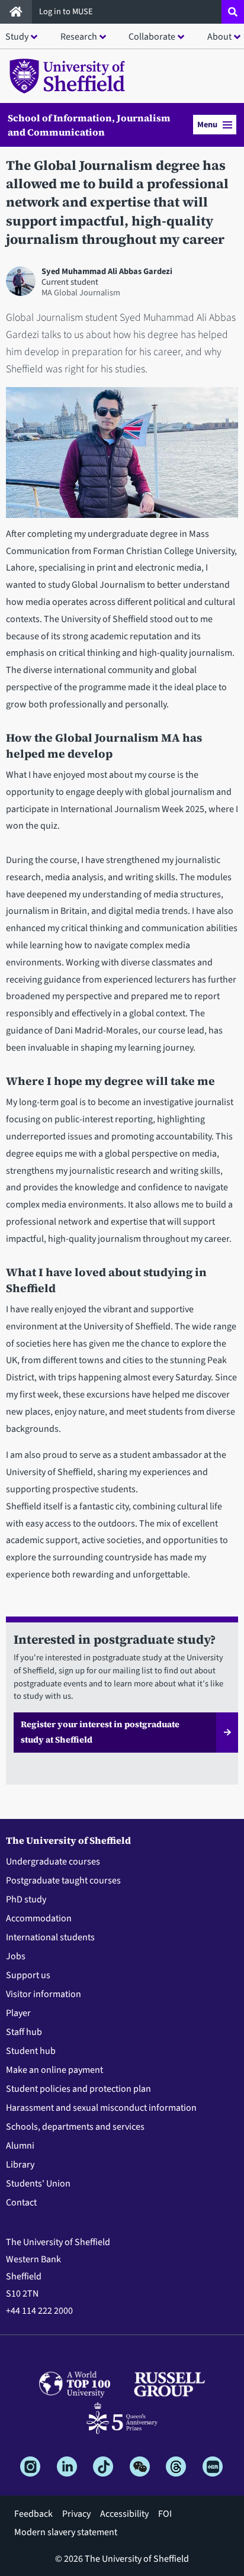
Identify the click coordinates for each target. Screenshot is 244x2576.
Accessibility (124, 2514)
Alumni (20, 2146)
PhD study (26, 1899)
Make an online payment (54, 2070)
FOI (165, 2514)
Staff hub (24, 2032)
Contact (21, 2203)
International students (50, 1937)
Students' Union (38, 2184)
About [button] (219, 37)
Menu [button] (207, 125)
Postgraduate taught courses (63, 1881)
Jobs (16, 1956)
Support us (28, 1975)
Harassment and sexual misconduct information (101, 2108)
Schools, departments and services (75, 2127)
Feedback (33, 2514)
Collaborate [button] (152, 37)
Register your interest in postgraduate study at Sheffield (100, 1732)
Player (18, 2013)
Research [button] (79, 37)
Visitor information (44, 1994)
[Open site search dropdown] (233, 12)
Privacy (76, 2514)
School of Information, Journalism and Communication (89, 125)
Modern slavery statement (66, 2532)
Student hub (31, 2051)
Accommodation (39, 1918)
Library (20, 2165)
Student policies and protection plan (78, 2089)
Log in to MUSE (67, 12)
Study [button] (17, 37)
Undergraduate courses (53, 1862)
